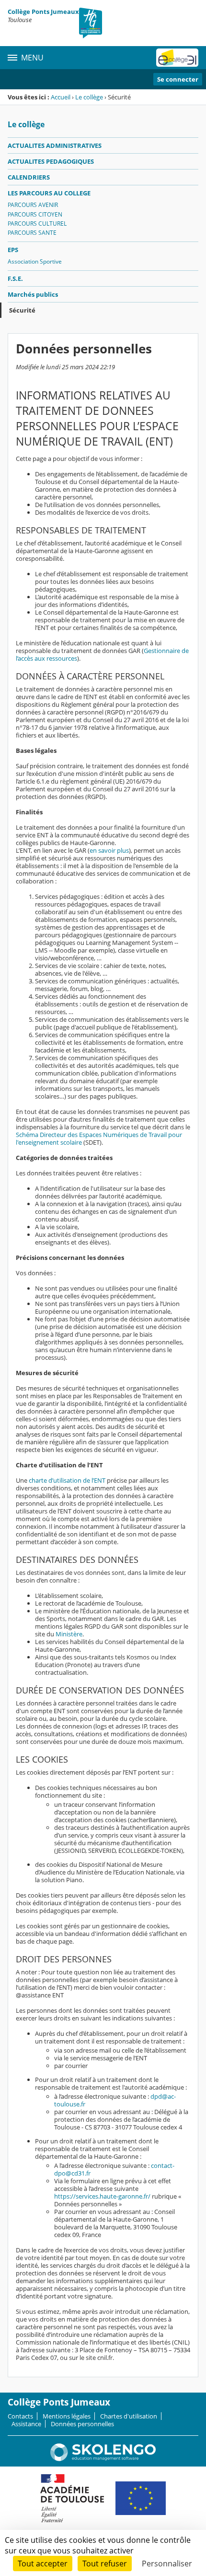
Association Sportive (35, 261)
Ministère (69, 1634)
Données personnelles (82, 2424)
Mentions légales (67, 2416)
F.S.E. (15, 278)
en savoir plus (109, 850)
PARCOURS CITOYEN (35, 214)
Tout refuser (105, 2564)
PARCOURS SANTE (32, 233)
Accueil (61, 97)
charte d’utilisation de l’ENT (67, 1480)
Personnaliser (167, 2564)
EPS (13, 250)
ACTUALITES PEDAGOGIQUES (51, 161)
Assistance (26, 2424)
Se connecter (178, 79)
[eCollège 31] (177, 58)
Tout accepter (43, 2564)
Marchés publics (33, 294)
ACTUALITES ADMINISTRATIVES (55, 145)
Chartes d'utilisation (129, 2416)
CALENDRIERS (29, 177)
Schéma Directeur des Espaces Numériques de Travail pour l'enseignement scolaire (99, 1138)
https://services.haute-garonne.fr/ (102, 2196)
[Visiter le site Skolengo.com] (103, 2459)
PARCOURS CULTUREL (37, 224)
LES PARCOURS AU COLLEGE (49, 193)
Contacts (20, 2416)
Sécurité (22, 310)
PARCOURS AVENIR (33, 205)
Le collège (89, 97)
